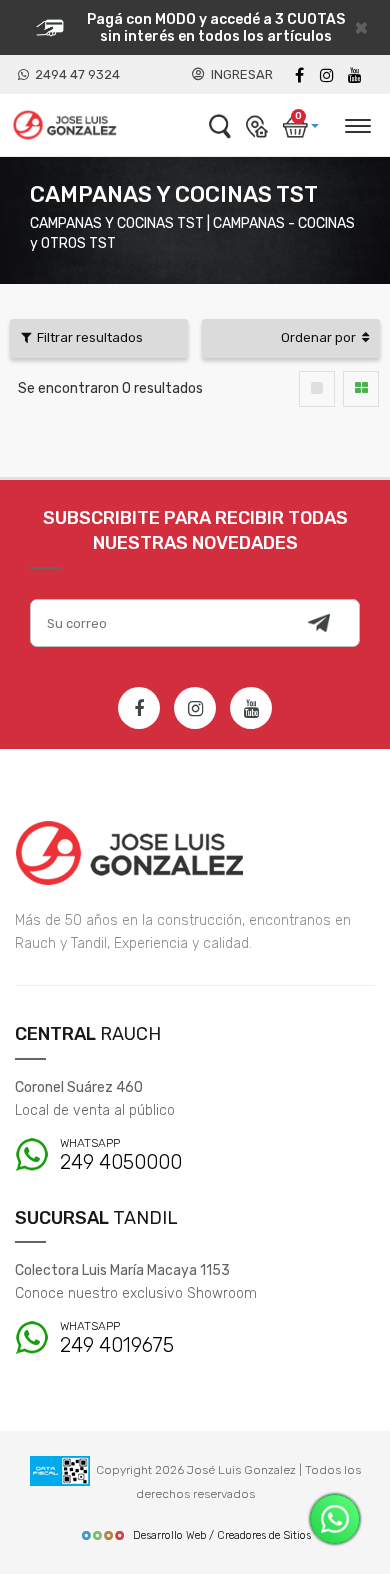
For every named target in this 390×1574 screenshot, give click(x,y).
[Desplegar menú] (357, 123)
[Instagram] (195, 708)
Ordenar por (321, 337)
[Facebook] (299, 75)
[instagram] (327, 75)
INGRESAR (239, 74)
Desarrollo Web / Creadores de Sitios (222, 1535)
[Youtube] (355, 75)
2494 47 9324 (74, 74)
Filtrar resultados (87, 337)
